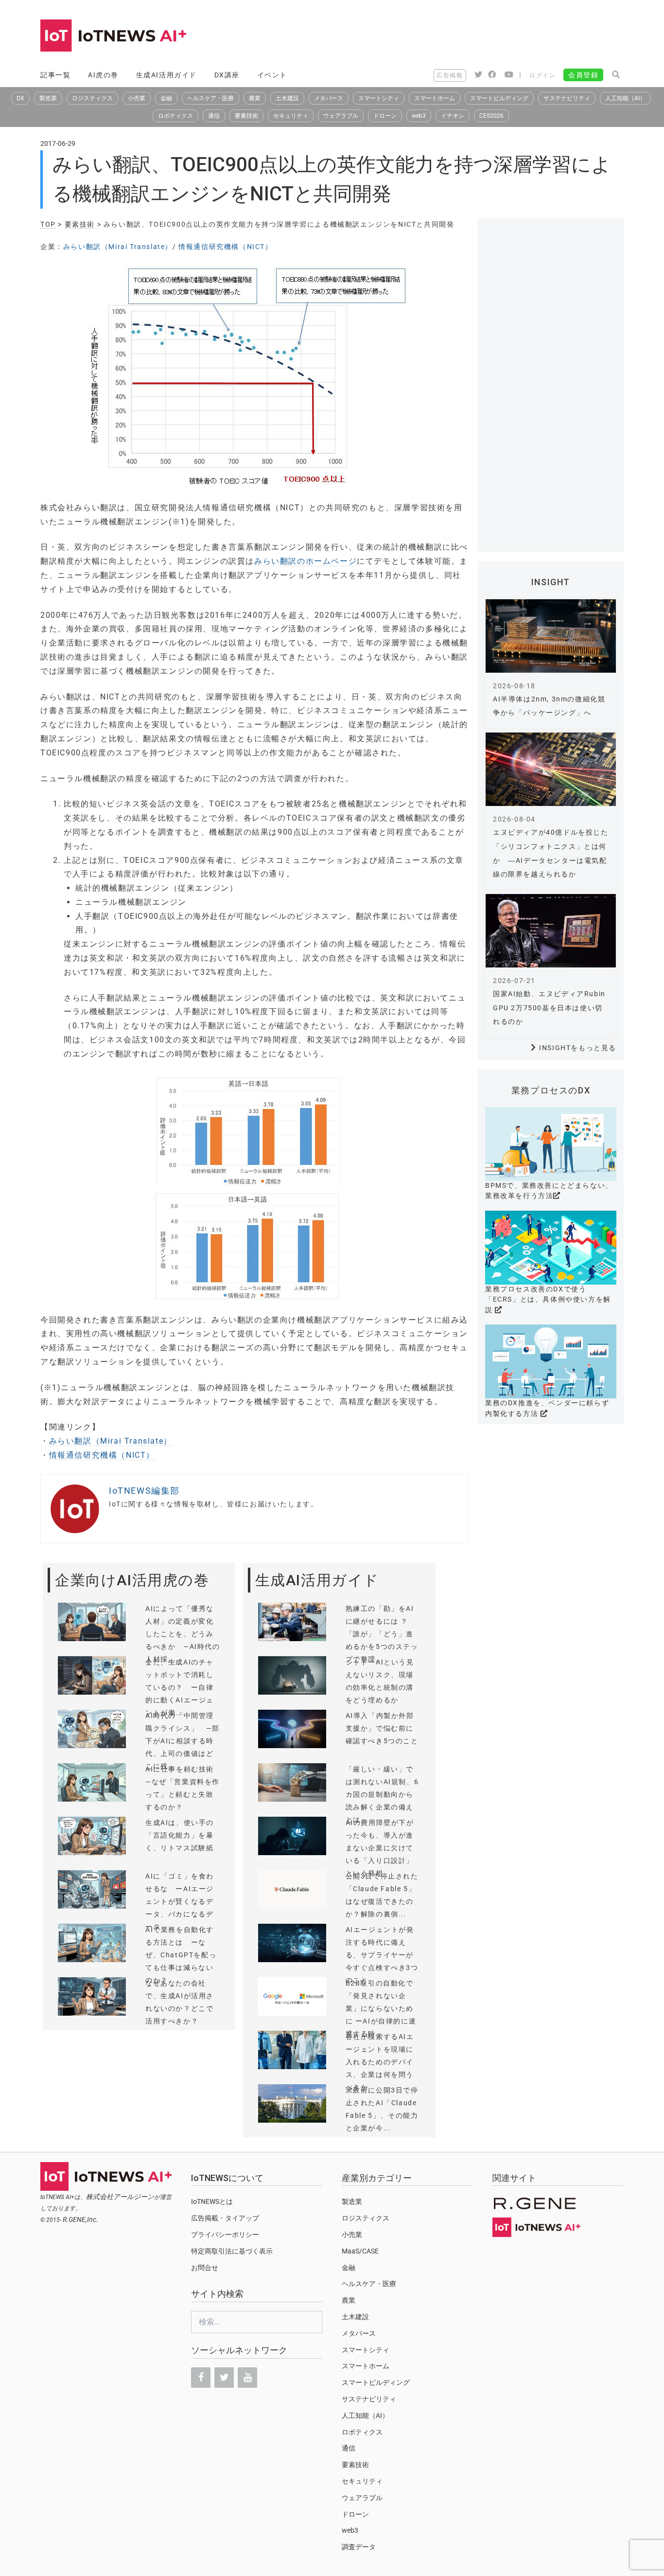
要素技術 (246, 116)
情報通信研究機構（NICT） (225, 247)
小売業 (137, 98)
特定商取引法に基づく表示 (232, 2251)
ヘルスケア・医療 (210, 98)
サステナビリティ (567, 98)
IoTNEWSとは (212, 2201)
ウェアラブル (341, 116)
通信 (214, 116)
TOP (48, 224)
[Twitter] (224, 2378)
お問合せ (205, 2268)
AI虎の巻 (103, 75)
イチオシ (453, 116)
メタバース (329, 98)
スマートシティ (379, 98)
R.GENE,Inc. (80, 2219)
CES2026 (491, 116)
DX (20, 98)
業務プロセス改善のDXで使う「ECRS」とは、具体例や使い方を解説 (548, 1299)
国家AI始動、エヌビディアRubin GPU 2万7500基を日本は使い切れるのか (549, 1008)
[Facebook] (201, 2378)
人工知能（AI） (625, 98)
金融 (166, 98)
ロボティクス (175, 116)
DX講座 (227, 75)
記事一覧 (55, 75)
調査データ (359, 2547)
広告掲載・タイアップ (225, 2218)
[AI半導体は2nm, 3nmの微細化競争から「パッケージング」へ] (551, 636)
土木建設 (287, 98)
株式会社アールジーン (120, 2197)
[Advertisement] (447, 36)
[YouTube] (247, 2378)
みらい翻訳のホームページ (306, 561)
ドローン (385, 116)
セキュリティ (291, 116)
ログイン (542, 75)
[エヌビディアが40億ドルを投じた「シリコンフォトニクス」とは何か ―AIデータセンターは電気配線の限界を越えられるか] (551, 769)
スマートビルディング (499, 98)
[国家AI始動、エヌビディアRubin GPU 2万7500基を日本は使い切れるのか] (551, 931)
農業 (255, 98)
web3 (419, 116)
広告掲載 (450, 75)
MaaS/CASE (360, 2251)
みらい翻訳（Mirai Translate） (118, 247)
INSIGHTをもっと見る (578, 1048)
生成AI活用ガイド (166, 75)
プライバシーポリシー (225, 2235)
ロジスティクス (92, 98)
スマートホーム (435, 98)
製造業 (48, 98)
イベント (272, 75)
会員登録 (583, 75)
